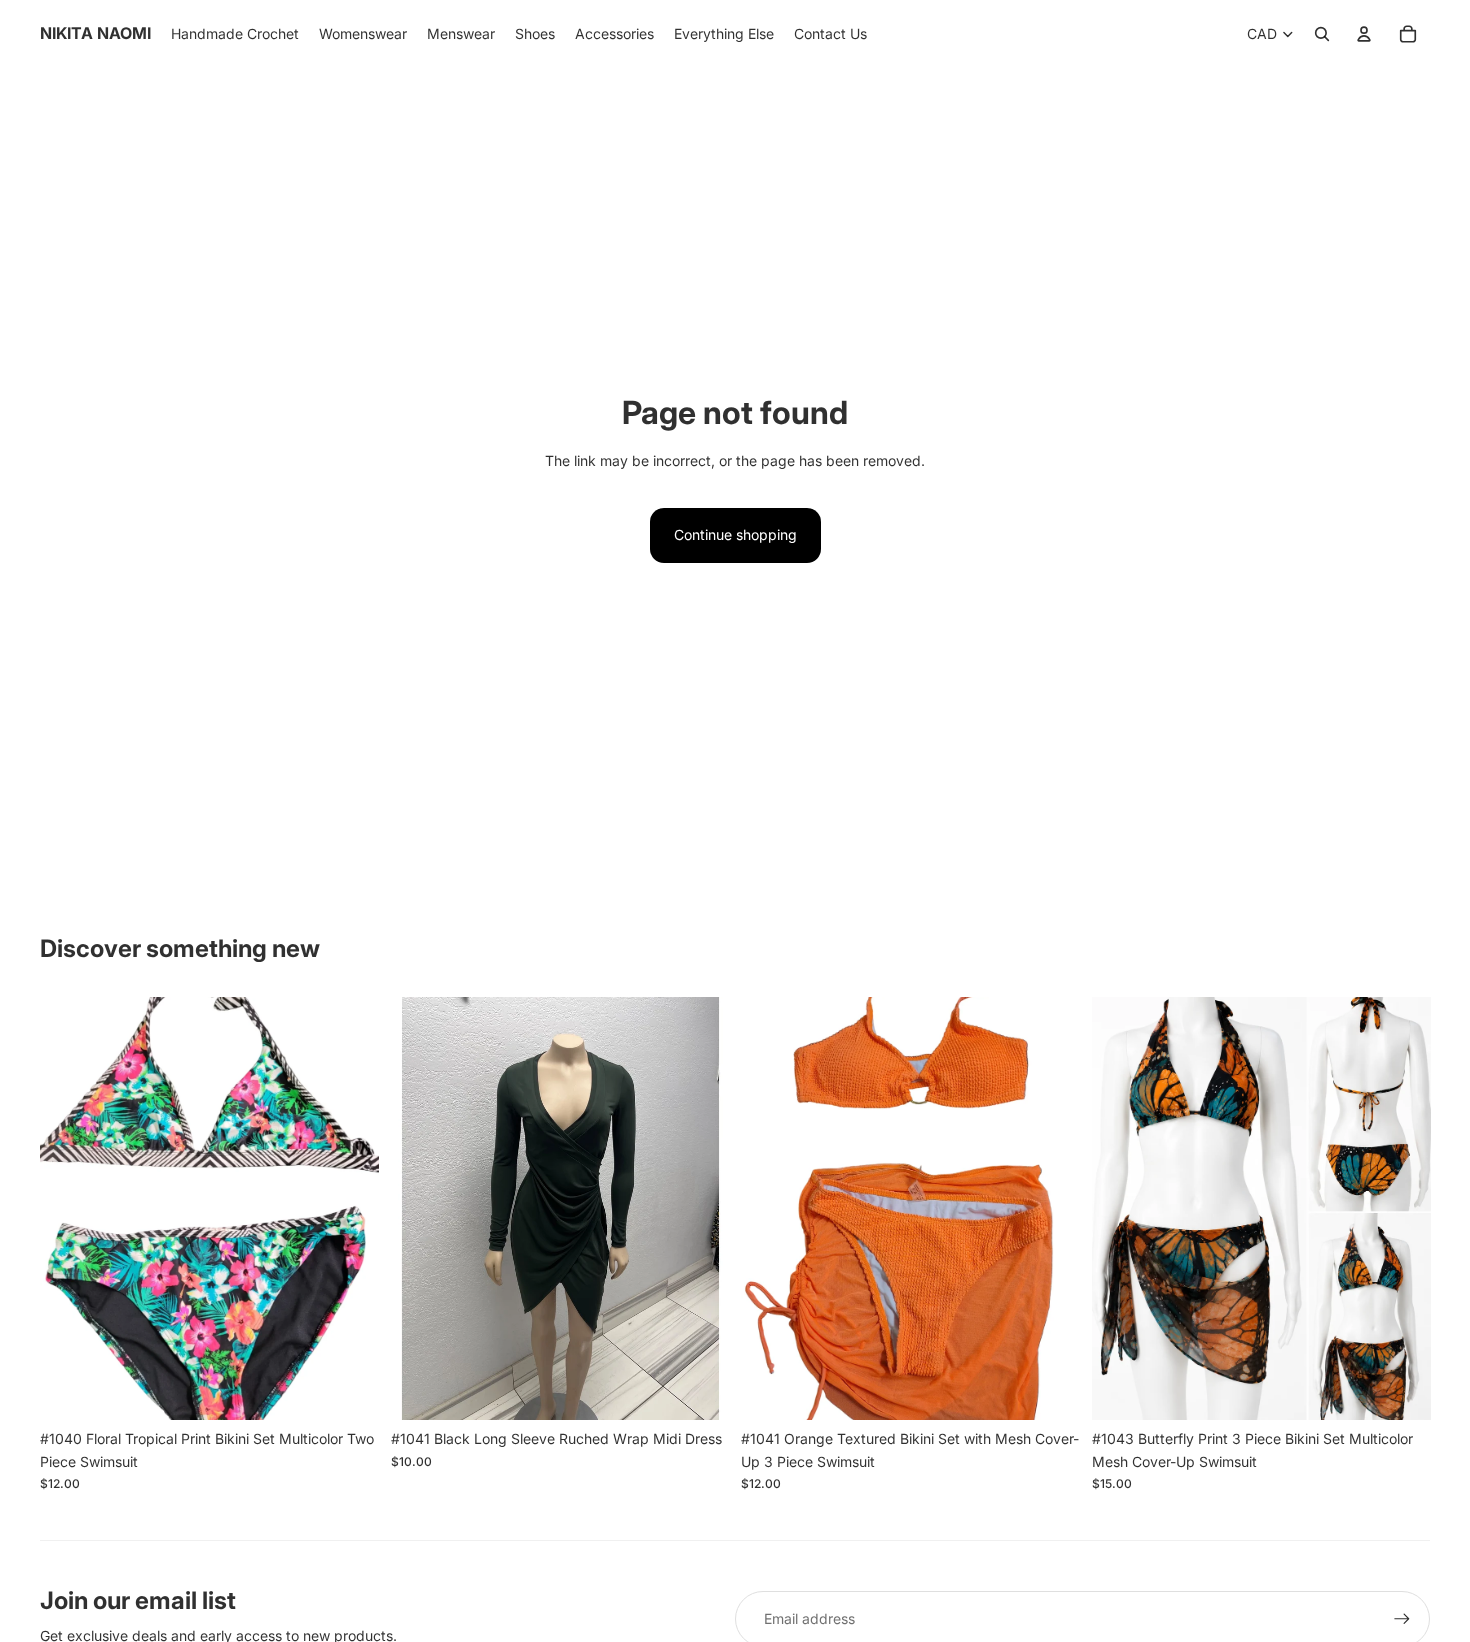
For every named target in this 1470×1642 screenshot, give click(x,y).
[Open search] (1322, 34)
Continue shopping (735, 534)
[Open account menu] (1364, 34)
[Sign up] (1402, 1619)
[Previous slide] (70, 1209)
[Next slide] (349, 1209)
